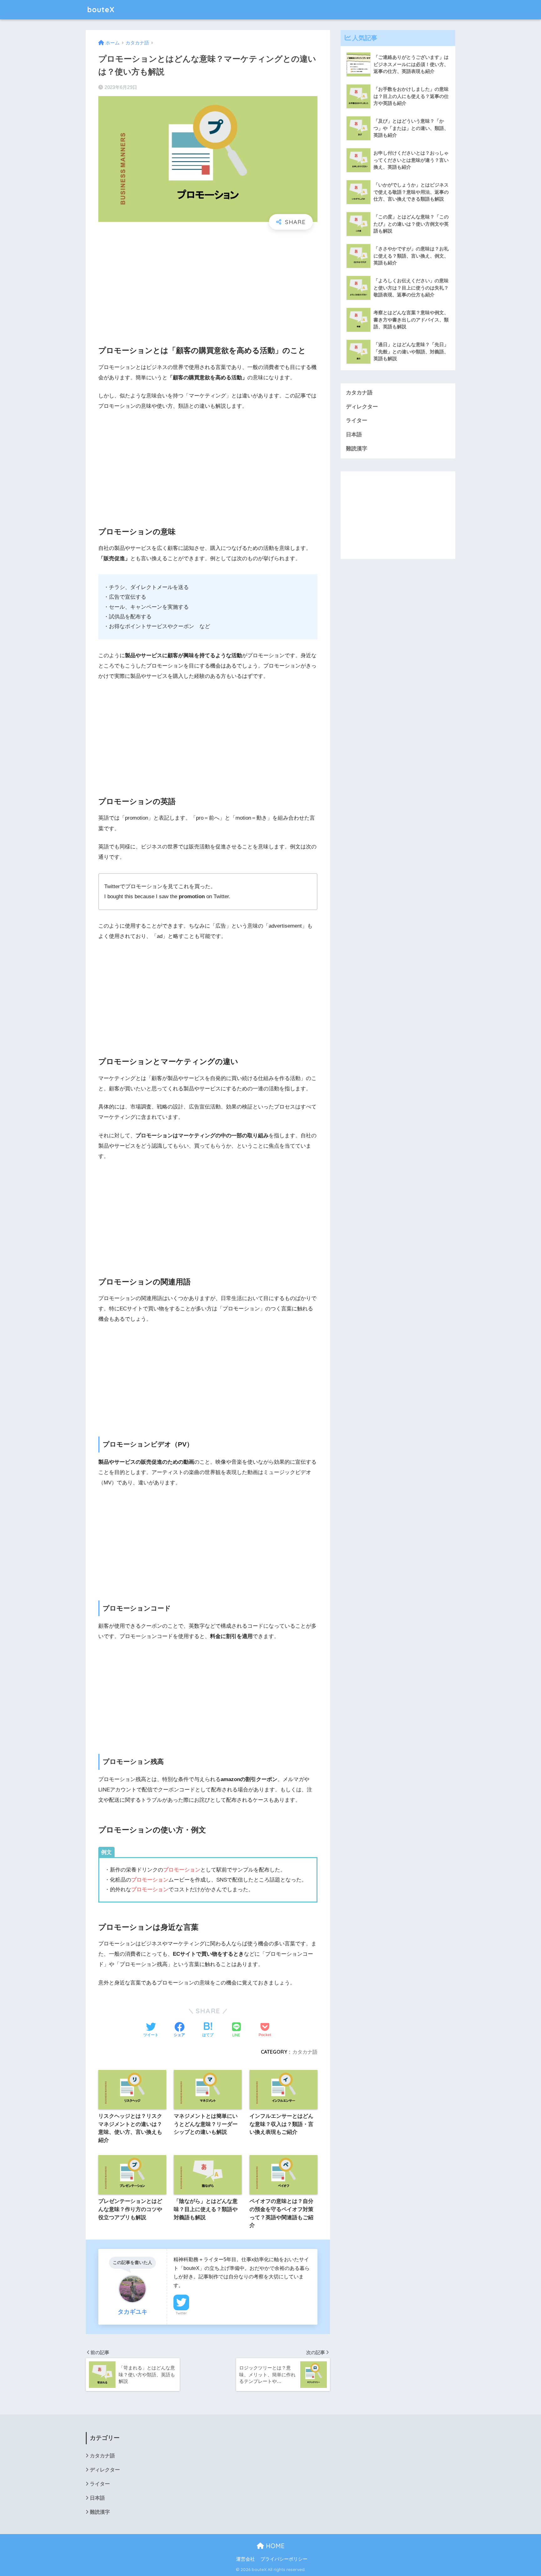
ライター (357, 420)
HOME (274, 2546)
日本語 (354, 435)
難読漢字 (357, 449)
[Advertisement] (208, 282)
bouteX (101, 10)
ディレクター (362, 407)
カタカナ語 (305, 2052)
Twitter (181, 2313)
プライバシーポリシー (284, 2559)
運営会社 (245, 2559)
